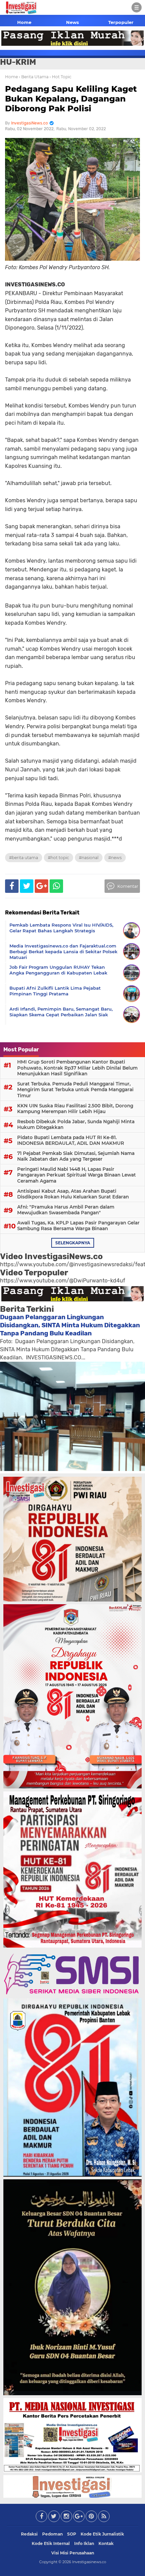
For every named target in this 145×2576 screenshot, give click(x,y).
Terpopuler (121, 22)
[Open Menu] (137, 7)
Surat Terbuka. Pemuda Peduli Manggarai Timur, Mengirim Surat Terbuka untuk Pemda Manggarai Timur (75, 1090)
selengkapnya (73, 1243)
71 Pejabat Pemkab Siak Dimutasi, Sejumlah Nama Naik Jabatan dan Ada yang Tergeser (76, 1156)
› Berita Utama (34, 77)
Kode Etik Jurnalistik (102, 2534)
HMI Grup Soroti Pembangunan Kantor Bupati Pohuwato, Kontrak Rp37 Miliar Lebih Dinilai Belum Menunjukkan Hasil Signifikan (77, 1068)
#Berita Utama (24, 858)
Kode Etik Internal (51, 2543)
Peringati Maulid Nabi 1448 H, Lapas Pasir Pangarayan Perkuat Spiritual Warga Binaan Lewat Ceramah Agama (77, 1175)
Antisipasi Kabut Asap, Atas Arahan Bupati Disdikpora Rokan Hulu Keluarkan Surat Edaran (73, 1194)
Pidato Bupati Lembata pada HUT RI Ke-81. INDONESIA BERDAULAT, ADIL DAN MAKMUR (71, 1140)
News (72, 22)
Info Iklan (84, 2543)
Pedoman (52, 2534)
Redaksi (29, 2534)
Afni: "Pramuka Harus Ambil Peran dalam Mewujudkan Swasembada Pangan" (66, 1210)
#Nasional (89, 858)
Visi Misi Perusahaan (73, 2553)
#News (115, 858)
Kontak (106, 2543)
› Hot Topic (61, 77)
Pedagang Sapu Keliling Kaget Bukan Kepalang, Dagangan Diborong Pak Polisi (71, 99)
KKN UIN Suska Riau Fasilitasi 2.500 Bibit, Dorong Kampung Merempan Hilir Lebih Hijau (75, 1109)
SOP (72, 2534)
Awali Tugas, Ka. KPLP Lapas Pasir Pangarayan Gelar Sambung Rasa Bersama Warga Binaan (78, 1226)
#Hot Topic (59, 858)
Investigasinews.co (89, 2562)
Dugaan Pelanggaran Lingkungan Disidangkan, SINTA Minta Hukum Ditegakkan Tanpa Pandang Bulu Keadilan (70, 1325)
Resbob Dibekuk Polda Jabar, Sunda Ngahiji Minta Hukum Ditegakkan (76, 1125)
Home (24, 22)
